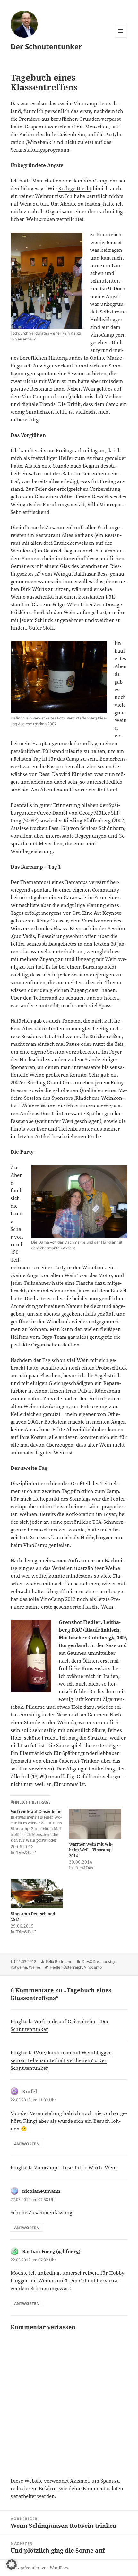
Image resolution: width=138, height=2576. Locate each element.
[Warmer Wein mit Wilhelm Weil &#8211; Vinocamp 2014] (95, 1824)
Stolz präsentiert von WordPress (40, 2568)
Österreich (73, 1967)
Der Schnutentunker (46, 46)
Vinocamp (93, 1967)
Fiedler (56, 1967)
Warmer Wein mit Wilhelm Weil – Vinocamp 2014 (91, 1850)
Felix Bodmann (59, 1961)
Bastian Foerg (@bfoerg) (51, 2251)
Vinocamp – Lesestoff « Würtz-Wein (75, 2167)
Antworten (27, 2144)
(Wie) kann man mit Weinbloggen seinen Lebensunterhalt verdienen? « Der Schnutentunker (61, 2060)
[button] (12, 2564)
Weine (34, 1967)
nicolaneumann (41, 2191)
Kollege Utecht (75, 188)
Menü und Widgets (121, 37)
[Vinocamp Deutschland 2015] (37, 1894)
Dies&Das (91, 1961)
